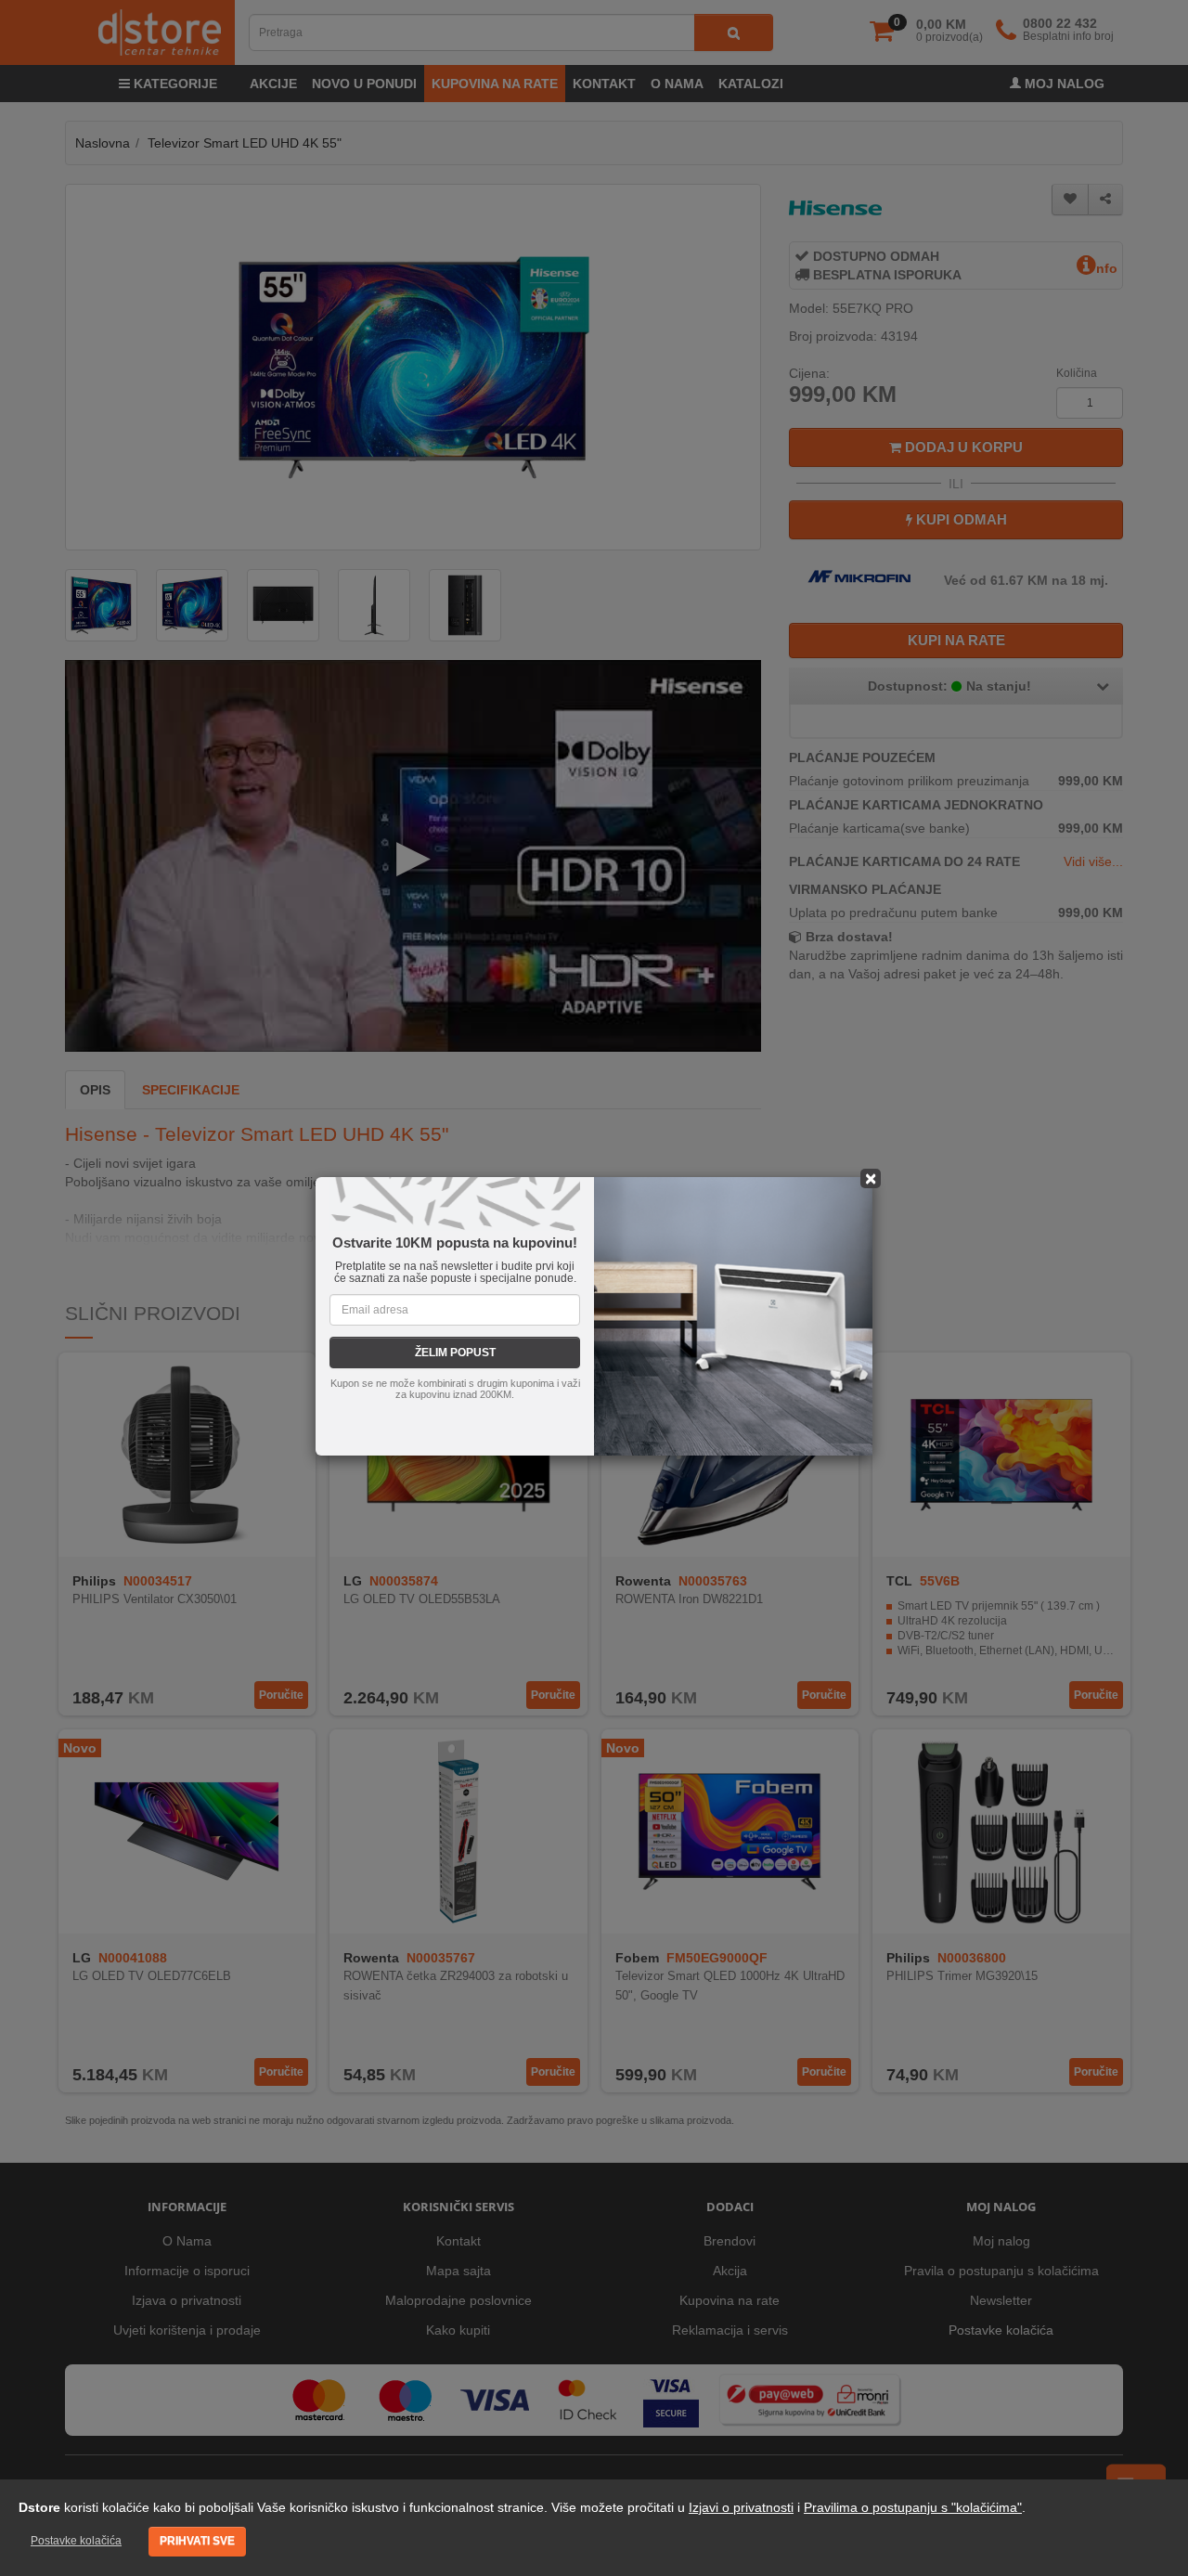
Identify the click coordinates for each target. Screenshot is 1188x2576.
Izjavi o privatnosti (741, 2507)
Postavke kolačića (76, 2541)
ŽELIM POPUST (455, 1353)
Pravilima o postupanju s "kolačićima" (913, 2507)
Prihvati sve (197, 2541)
